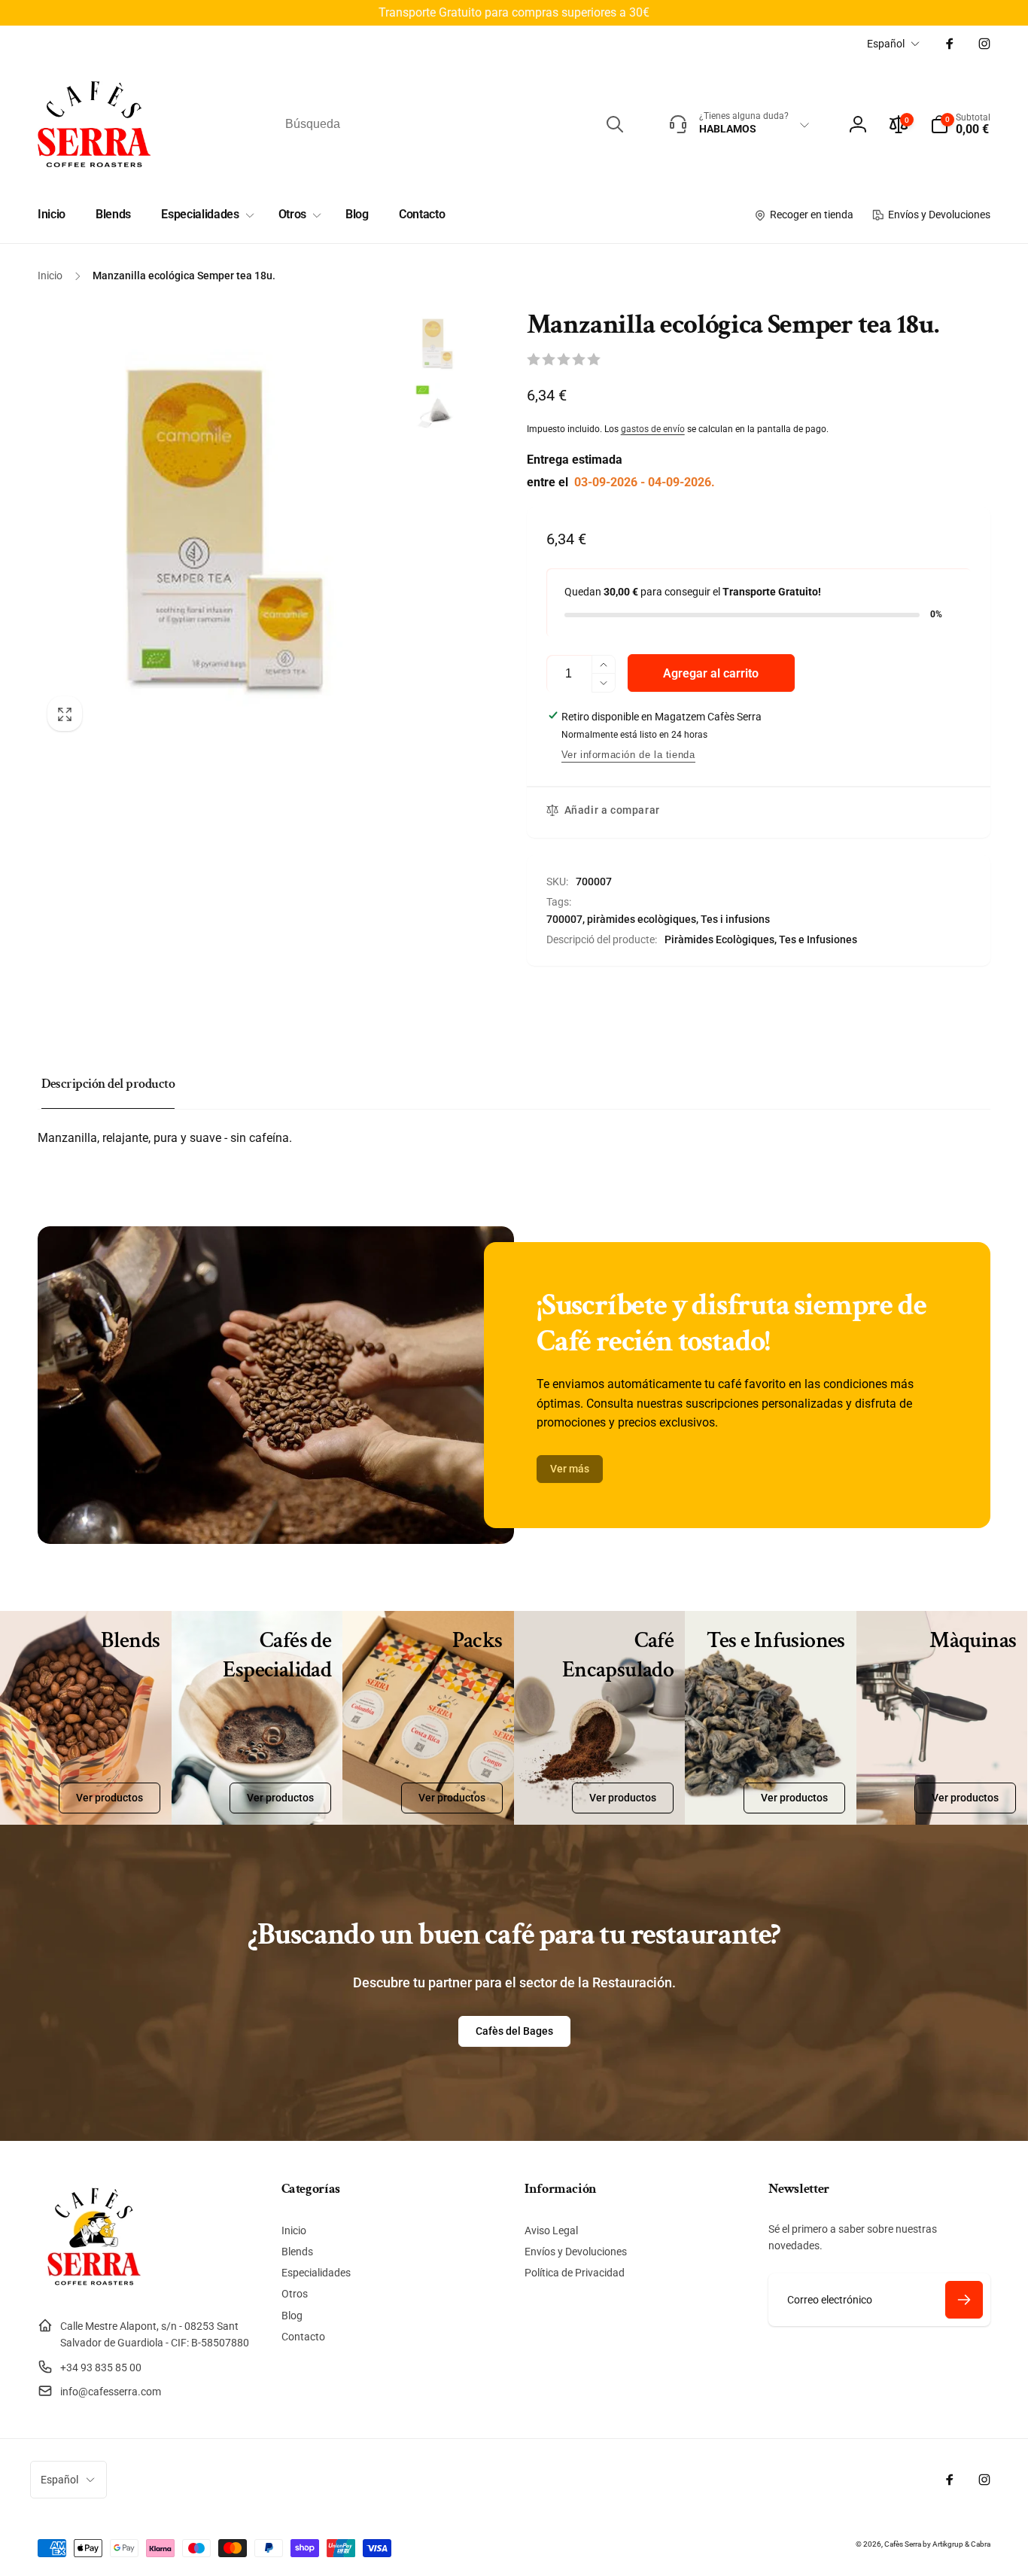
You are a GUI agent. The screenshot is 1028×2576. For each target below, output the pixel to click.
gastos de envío (653, 429)
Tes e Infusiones (818, 939)
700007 (564, 919)
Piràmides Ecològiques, (721, 939)
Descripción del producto (108, 1084)
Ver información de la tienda (628, 755)
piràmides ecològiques (642, 919)
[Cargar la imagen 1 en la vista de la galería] (436, 343)
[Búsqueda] (615, 124)
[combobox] (453, 124)
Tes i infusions (735, 919)
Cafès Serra (903, 2544)
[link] (570, 1469)
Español (886, 44)
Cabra (981, 2544)
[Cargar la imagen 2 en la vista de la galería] (436, 412)
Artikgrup (948, 2544)
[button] (960, 124)
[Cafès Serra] (94, 2289)
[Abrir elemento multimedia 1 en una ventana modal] (218, 525)
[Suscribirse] (964, 2300)
